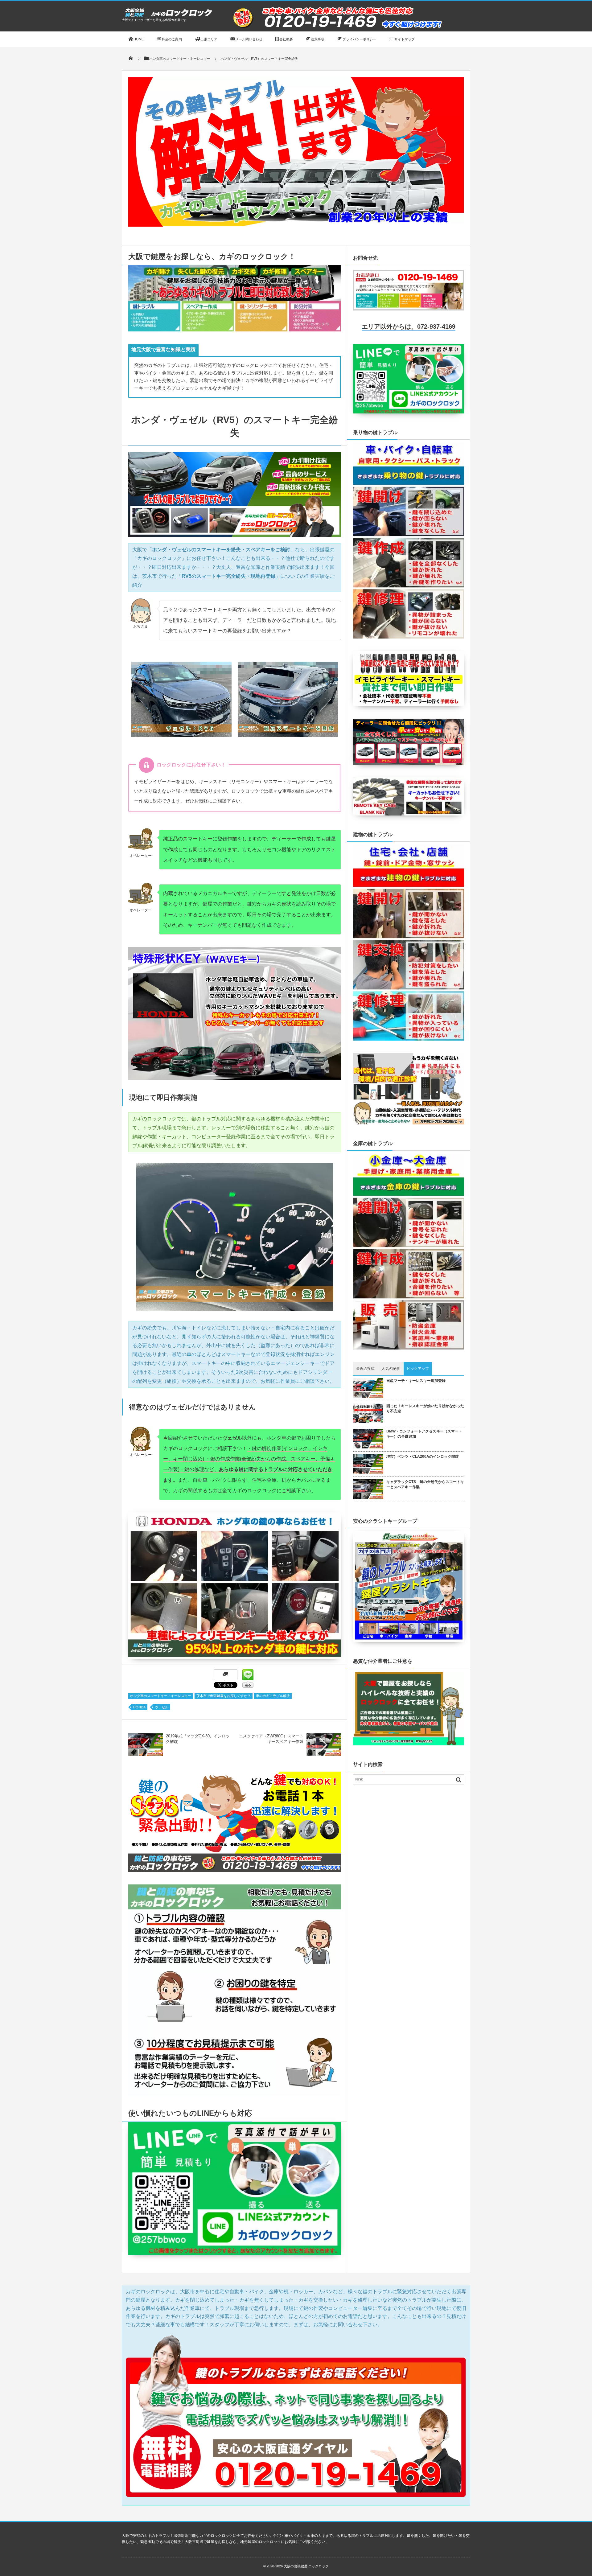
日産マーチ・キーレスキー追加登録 (416, 1381)
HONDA (139, 1707)
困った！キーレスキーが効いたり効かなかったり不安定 (425, 1409)
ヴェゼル (162, 1707)
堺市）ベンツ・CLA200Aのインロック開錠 (423, 1456)
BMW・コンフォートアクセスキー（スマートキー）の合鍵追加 (424, 1434)
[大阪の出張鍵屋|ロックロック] (168, 16)
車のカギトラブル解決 (273, 1696)
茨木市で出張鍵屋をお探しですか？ (224, 1696)
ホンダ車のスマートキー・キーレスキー (161, 1696)
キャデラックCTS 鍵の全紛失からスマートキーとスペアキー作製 (425, 1484)
